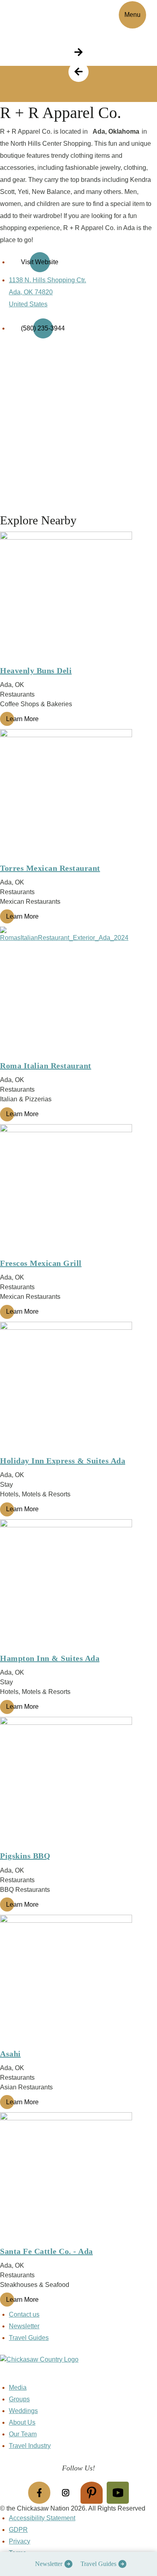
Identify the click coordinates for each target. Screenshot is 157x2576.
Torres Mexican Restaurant (50, 868)
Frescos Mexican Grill (41, 1263)
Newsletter (49, 2564)
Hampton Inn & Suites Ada (50, 1658)
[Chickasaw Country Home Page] (78, 2369)
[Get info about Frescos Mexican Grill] (78, 1190)
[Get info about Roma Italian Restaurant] (78, 992)
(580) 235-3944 (43, 328)
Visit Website (40, 262)
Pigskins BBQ (25, 1856)
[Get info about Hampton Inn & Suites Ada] (78, 1585)
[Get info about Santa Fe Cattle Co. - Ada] (78, 2178)
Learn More (22, 719)
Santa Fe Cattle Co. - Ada (46, 2251)
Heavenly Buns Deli (36, 670)
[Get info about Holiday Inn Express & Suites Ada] (78, 1388)
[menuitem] (52, 2564)
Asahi (10, 2054)
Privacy (20, 2541)
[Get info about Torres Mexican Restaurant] (78, 795)
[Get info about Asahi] (78, 1981)
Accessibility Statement (42, 2518)
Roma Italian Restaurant (46, 1066)
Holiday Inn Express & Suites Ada (63, 1461)
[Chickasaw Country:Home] (35, 13)
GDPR (18, 2530)
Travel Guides (98, 2564)
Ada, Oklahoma (116, 131)
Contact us (24, 2314)
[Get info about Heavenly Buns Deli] (78, 597)
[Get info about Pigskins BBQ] (78, 1783)
